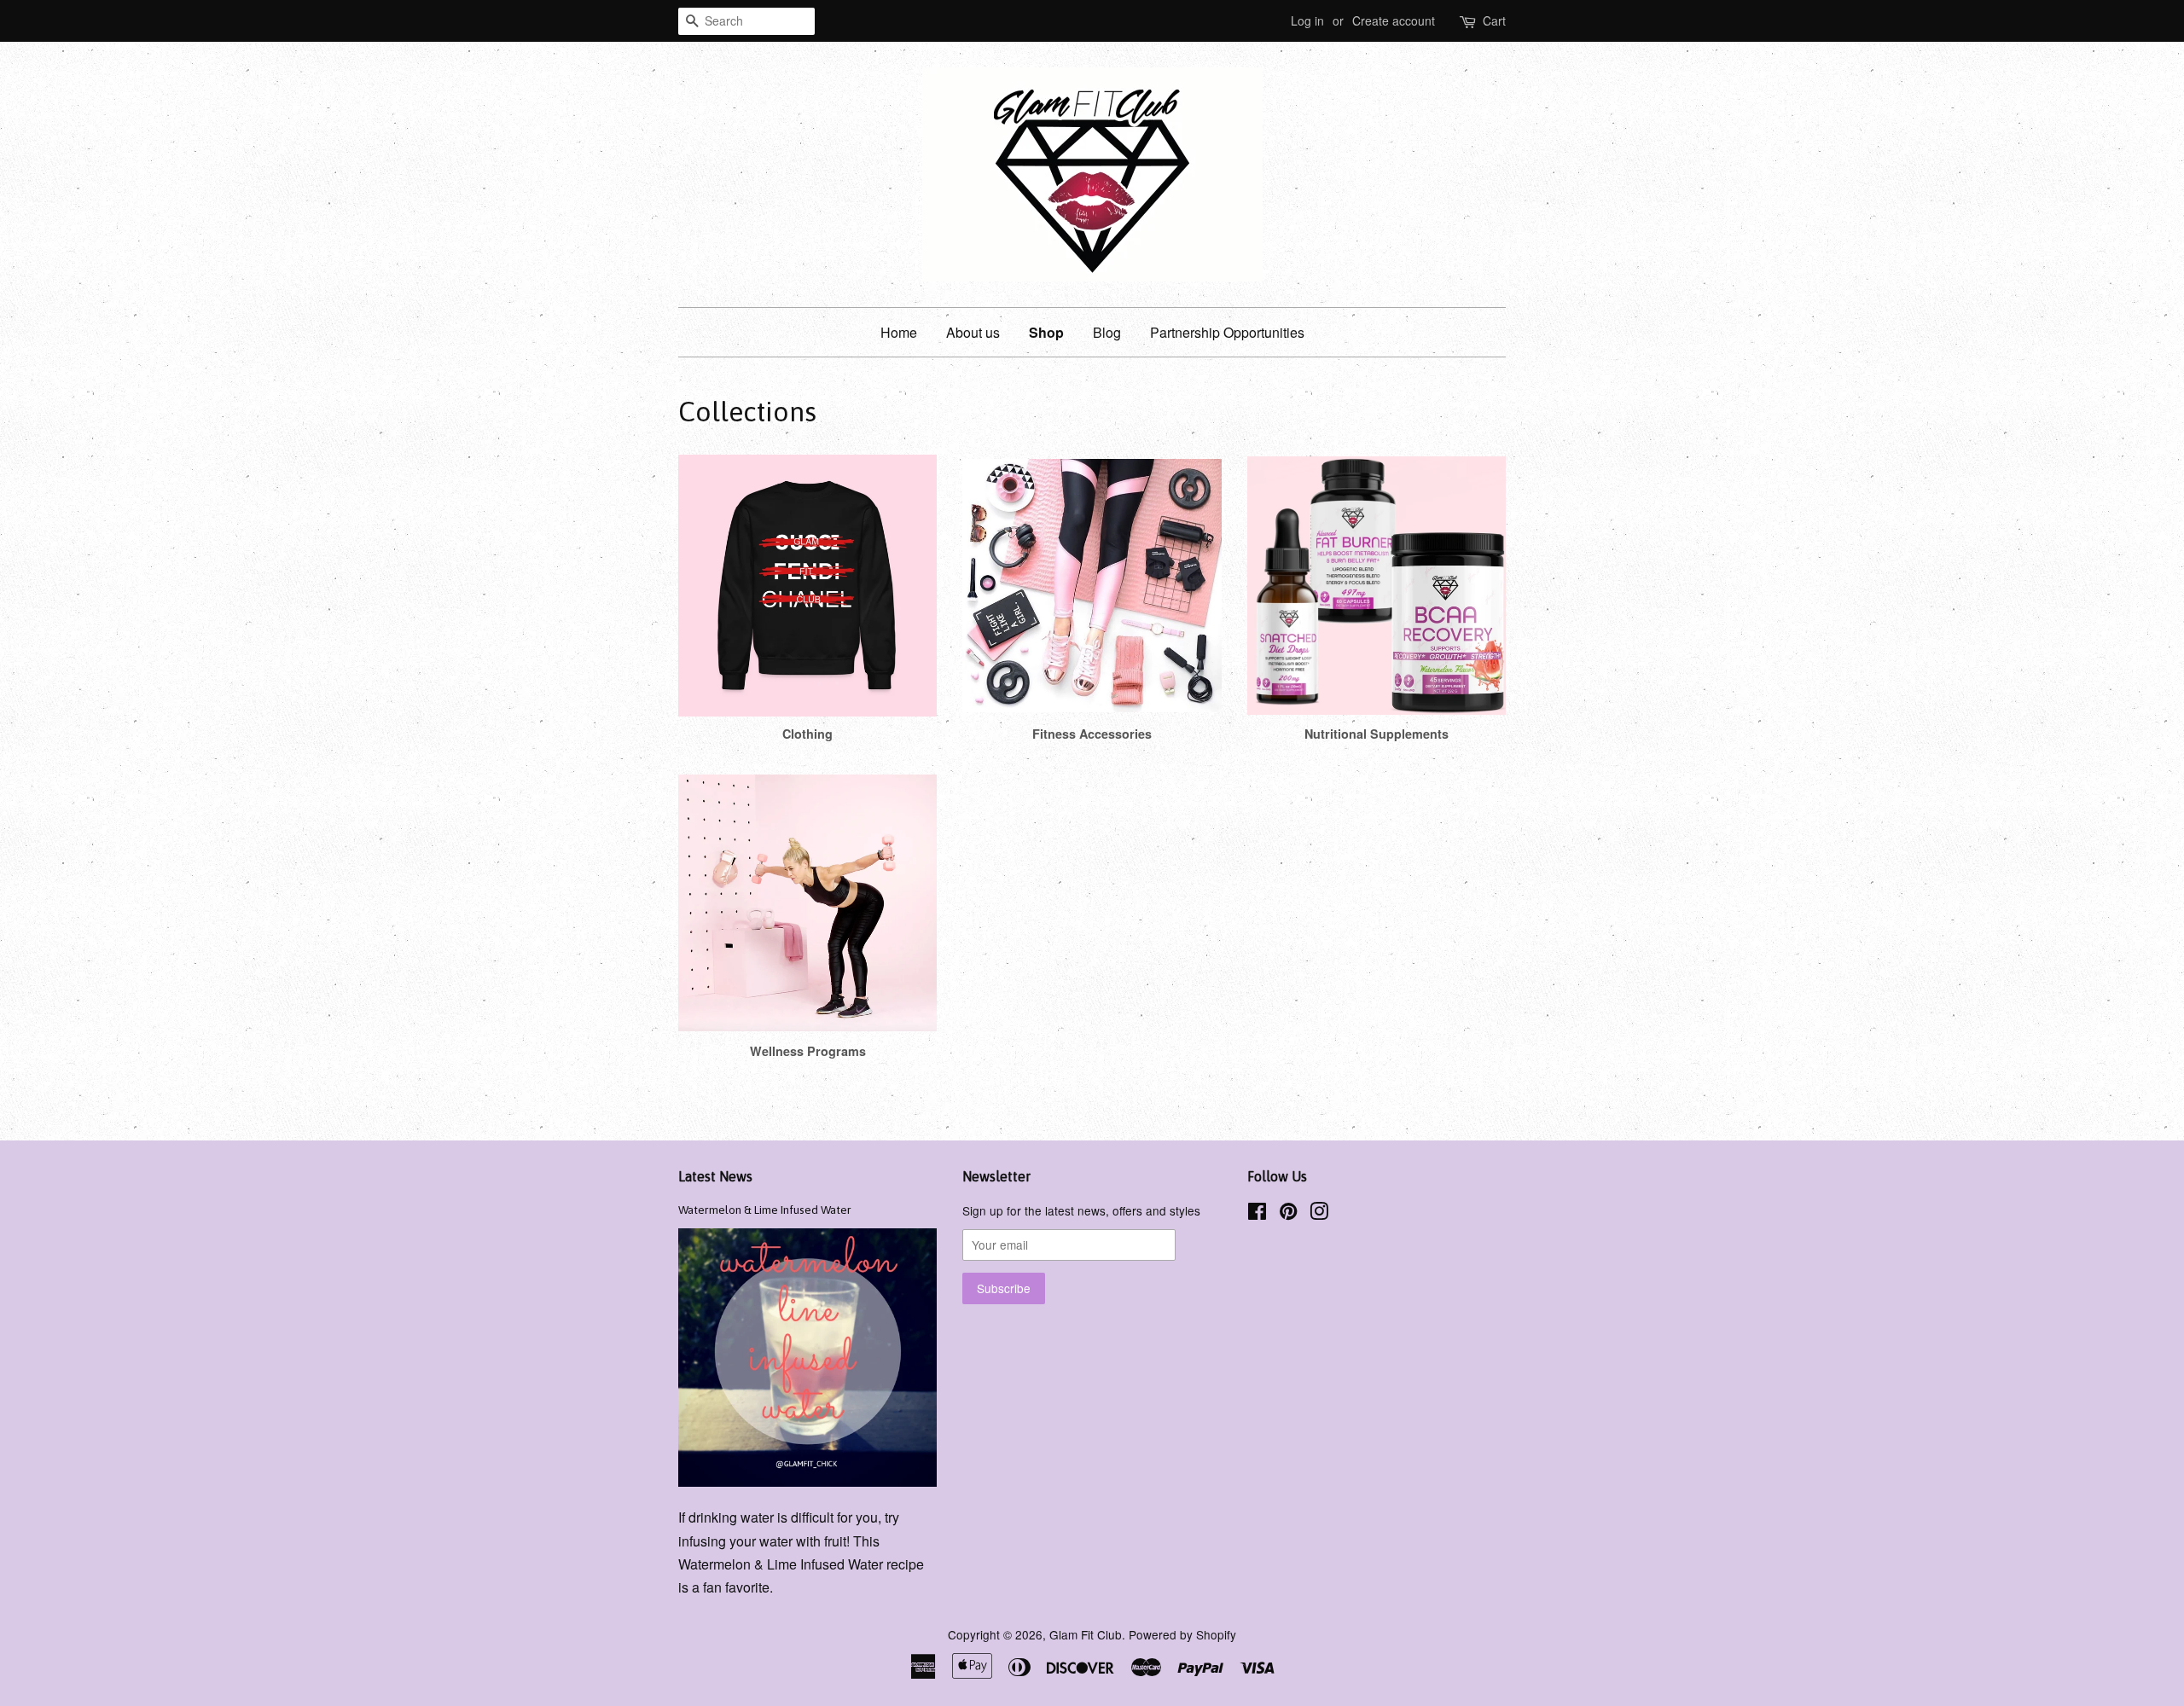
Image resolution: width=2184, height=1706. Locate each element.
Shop (1046, 332)
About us (973, 332)
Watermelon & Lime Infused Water (765, 1210)
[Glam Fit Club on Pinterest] (1288, 1214)
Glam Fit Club (1086, 1634)
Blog (1107, 332)
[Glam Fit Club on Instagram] (1319, 1214)
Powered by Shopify (1182, 1634)
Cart (1494, 20)
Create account (1394, 20)
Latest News (715, 1176)
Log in (1307, 20)
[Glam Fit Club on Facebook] (1257, 1214)
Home (899, 332)
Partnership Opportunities (1227, 332)
